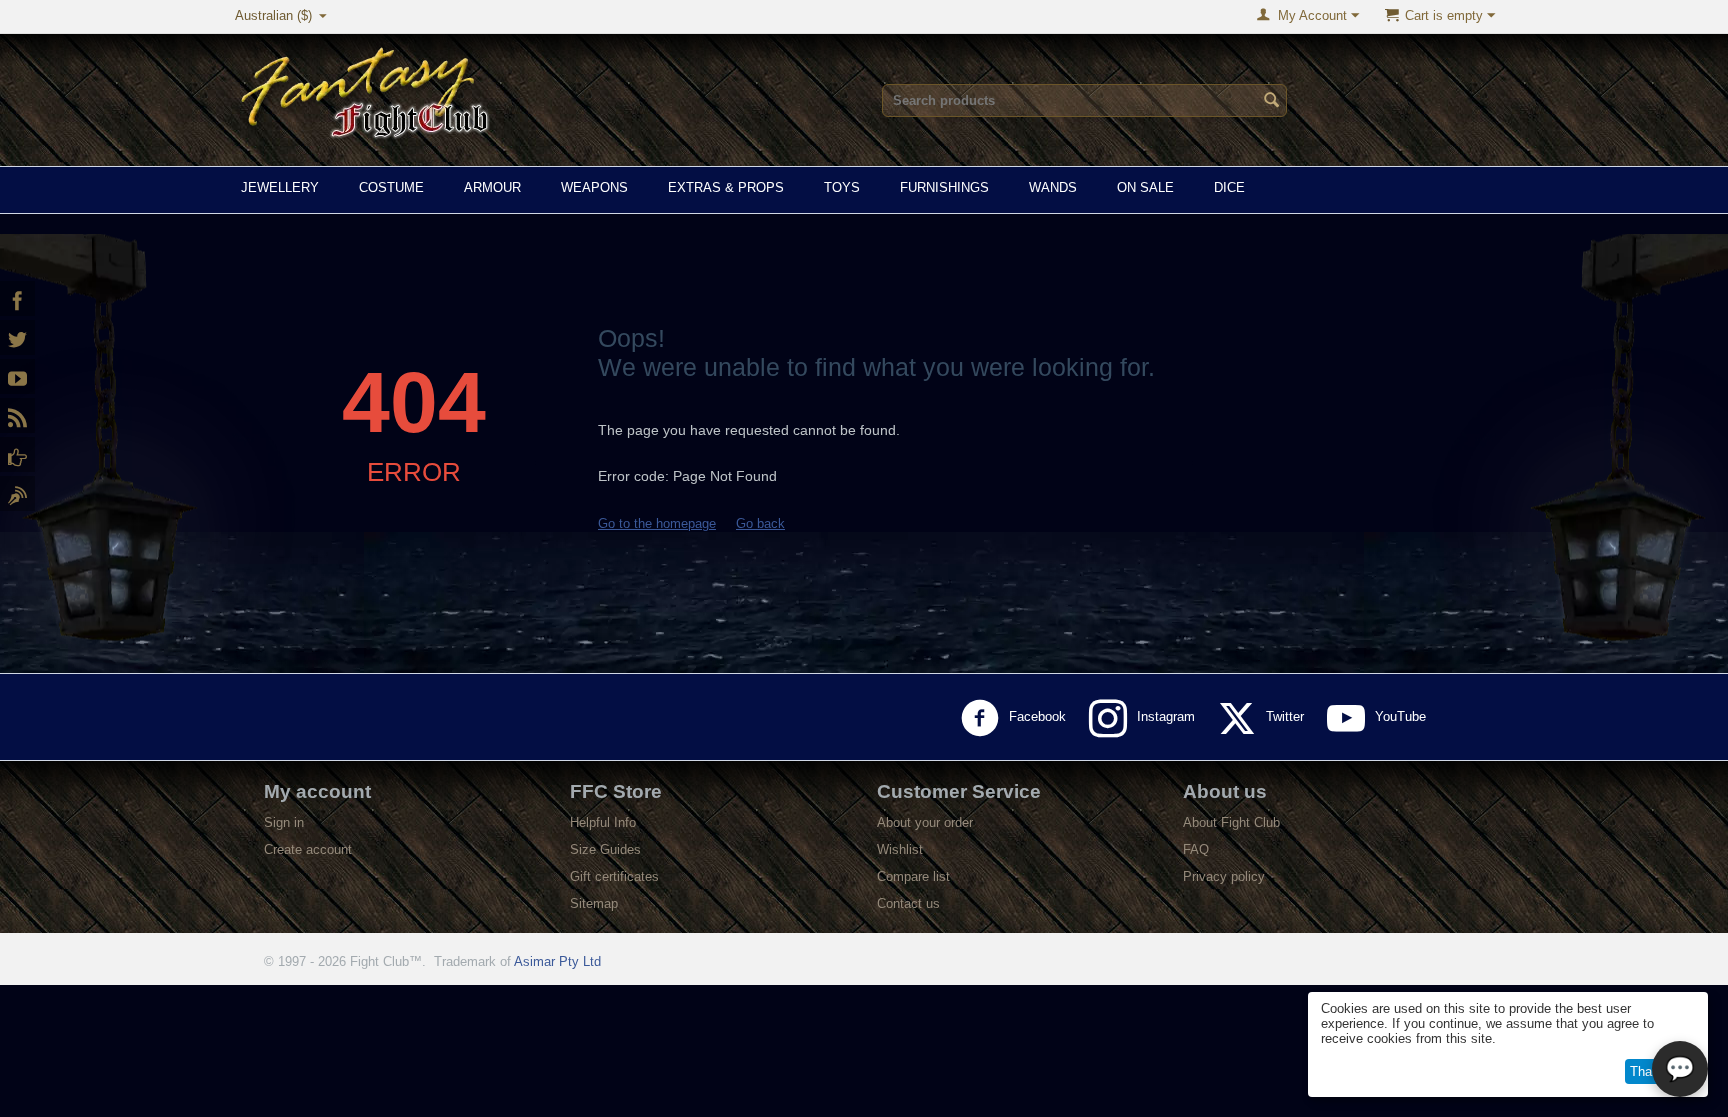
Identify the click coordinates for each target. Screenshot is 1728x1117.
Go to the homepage (657, 523)
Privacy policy (1224, 876)
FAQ (1196, 849)
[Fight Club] (17, 493)
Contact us (908, 903)
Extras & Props (726, 187)
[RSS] (17, 415)
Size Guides (605, 849)
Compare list (913, 876)
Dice (1229, 187)
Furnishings (944, 187)
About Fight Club (1231, 822)
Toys (842, 187)
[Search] (1272, 102)
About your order (925, 822)
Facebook (1039, 716)
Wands (1053, 187)
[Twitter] (17, 337)
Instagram (1168, 716)
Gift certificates (614, 876)
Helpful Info (603, 822)
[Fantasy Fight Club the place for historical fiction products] (366, 89)
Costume (391, 187)
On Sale (1145, 187)
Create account (308, 849)
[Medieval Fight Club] (17, 454)
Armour (492, 187)
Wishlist (900, 849)
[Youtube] (17, 376)
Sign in (284, 822)
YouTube (1402, 716)
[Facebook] (17, 298)
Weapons (594, 187)
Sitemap (594, 903)
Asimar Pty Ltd (557, 961)
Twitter (1287, 716)
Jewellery (280, 187)
